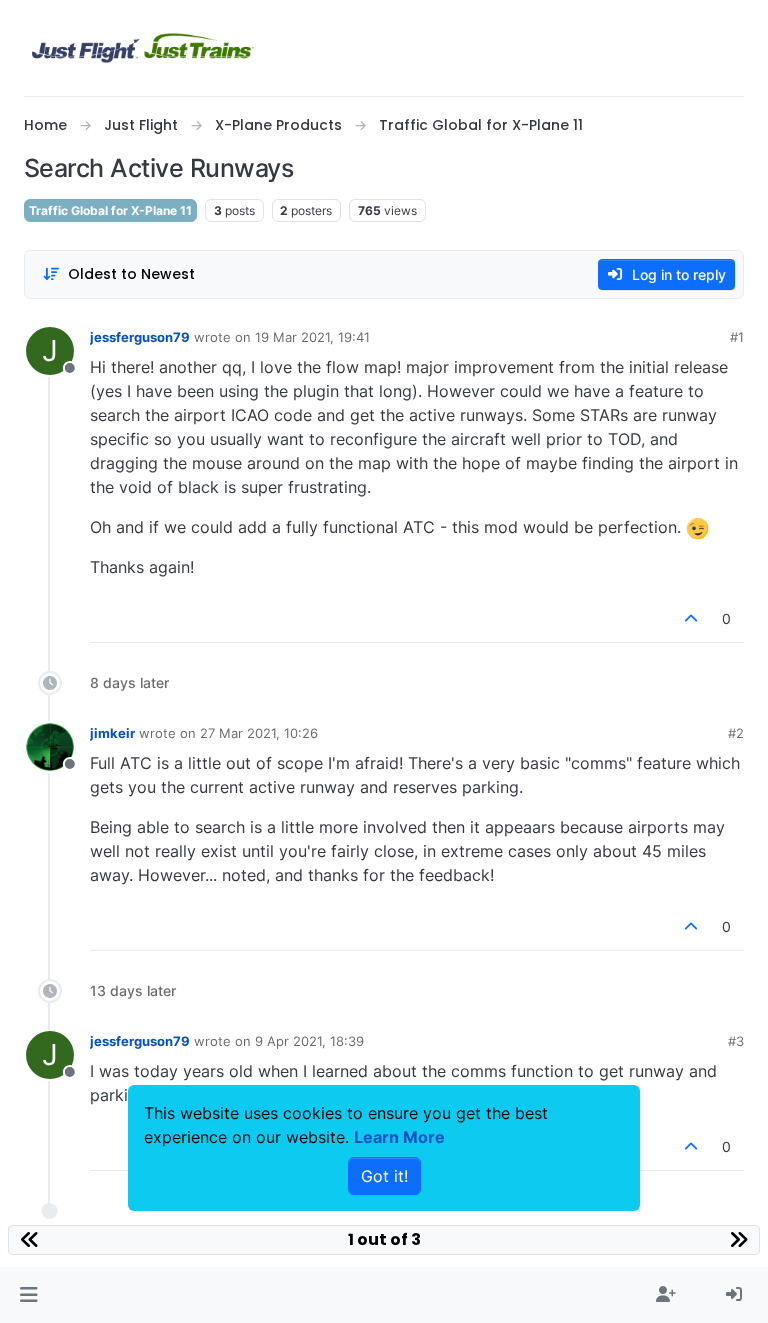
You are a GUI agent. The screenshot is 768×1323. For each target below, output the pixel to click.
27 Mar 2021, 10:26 (259, 733)
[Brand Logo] (143, 48)
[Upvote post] (692, 618)
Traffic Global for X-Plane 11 (110, 210)
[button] (28, 1295)
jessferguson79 (140, 337)
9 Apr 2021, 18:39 (309, 1041)
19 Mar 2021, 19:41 (312, 337)
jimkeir (112, 733)
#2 (736, 733)
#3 (736, 1041)
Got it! (384, 1176)
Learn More (399, 1137)
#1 (737, 337)
